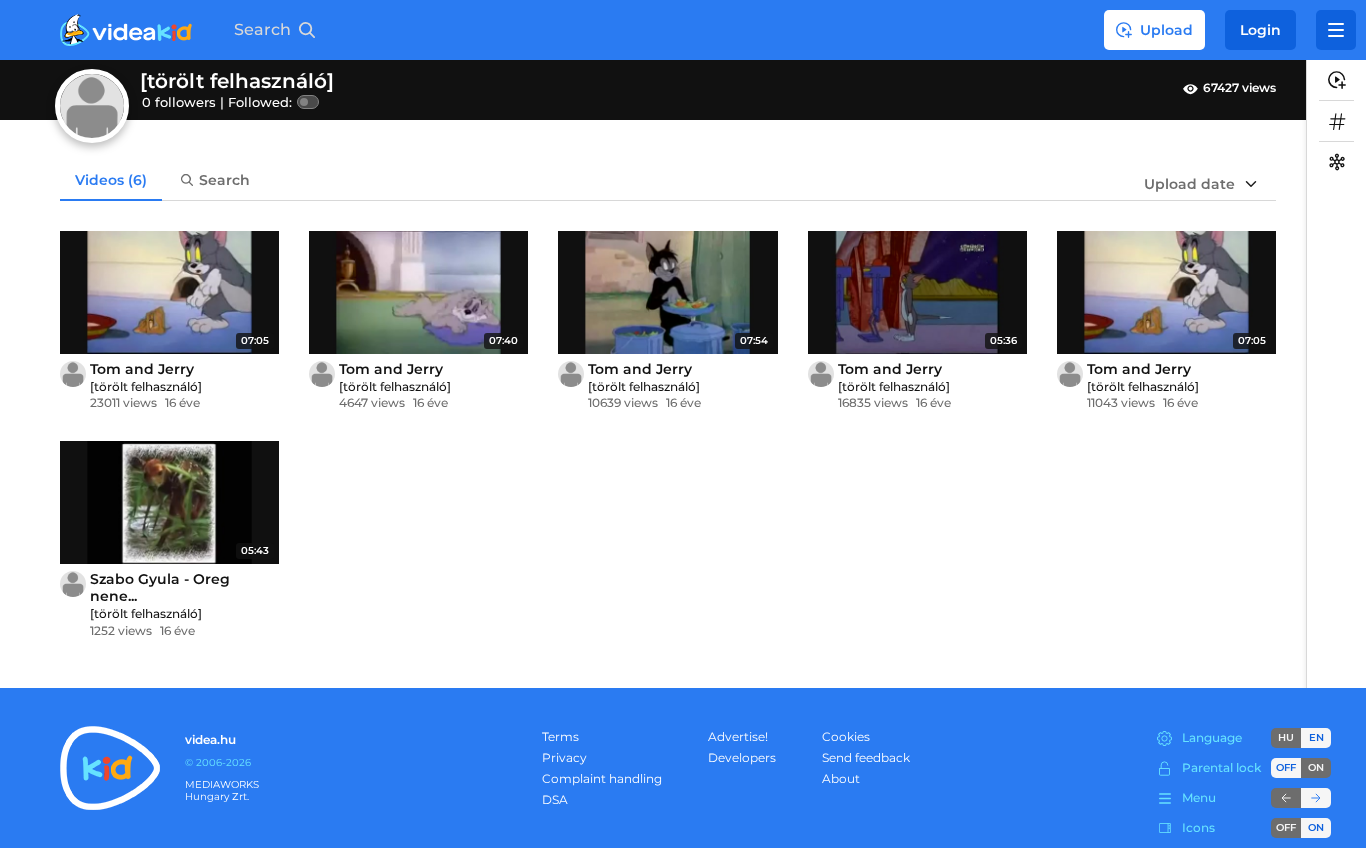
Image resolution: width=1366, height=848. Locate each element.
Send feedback (866, 757)
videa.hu (210, 739)
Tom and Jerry (142, 369)
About (841, 778)
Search (224, 180)
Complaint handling (602, 778)
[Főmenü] (1336, 30)
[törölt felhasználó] (146, 386)
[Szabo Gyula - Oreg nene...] (169, 502)
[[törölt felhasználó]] (73, 374)
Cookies (846, 736)
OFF (1286, 827)
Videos (111, 180)
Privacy (564, 757)
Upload (1166, 30)
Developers (742, 757)
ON (1316, 767)
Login (1260, 30)
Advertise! (738, 736)
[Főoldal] (126, 30)
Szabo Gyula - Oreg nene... (160, 587)
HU (1286, 737)
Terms (560, 736)
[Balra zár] (1286, 798)
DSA (555, 799)
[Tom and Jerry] (169, 292)
